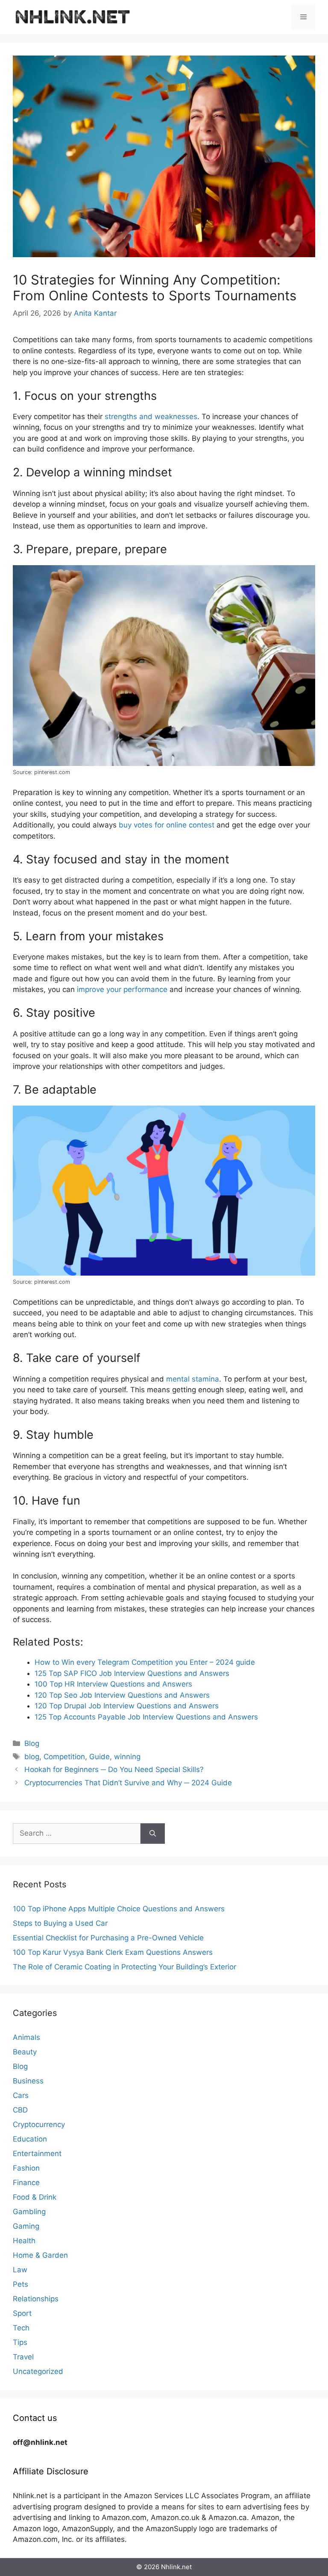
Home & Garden (40, 2255)
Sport (22, 2313)
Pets (20, 2284)
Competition (64, 1757)
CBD (20, 2110)
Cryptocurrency (39, 2124)
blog (32, 1757)
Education (30, 2139)
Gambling (29, 2212)
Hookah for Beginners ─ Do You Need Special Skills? (114, 1769)
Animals (26, 2037)
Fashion (26, 2168)
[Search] (153, 1834)
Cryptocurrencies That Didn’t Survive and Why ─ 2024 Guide (128, 1783)
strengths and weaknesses (151, 417)
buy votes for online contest (167, 825)
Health (24, 2241)
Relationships (36, 2299)
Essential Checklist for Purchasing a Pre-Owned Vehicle (108, 1938)
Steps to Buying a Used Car (60, 1923)
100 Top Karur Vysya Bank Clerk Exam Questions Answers (113, 1952)
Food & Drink (35, 2197)
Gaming (26, 2226)
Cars (21, 2095)
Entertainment (37, 2154)
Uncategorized (38, 2371)
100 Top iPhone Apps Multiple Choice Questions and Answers (119, 1909)
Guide (100, 1757)
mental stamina (193, 1379)
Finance (26, 2183)
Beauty (25, 2052)
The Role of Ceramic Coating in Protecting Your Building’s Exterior (124, 1967)
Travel (23, 2357)
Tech (21, 2328)
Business (28, 2081)
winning (127, 1757)
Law (20, 2270)
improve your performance (122, 989)
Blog (32, 1743)
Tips (20, 2342)
